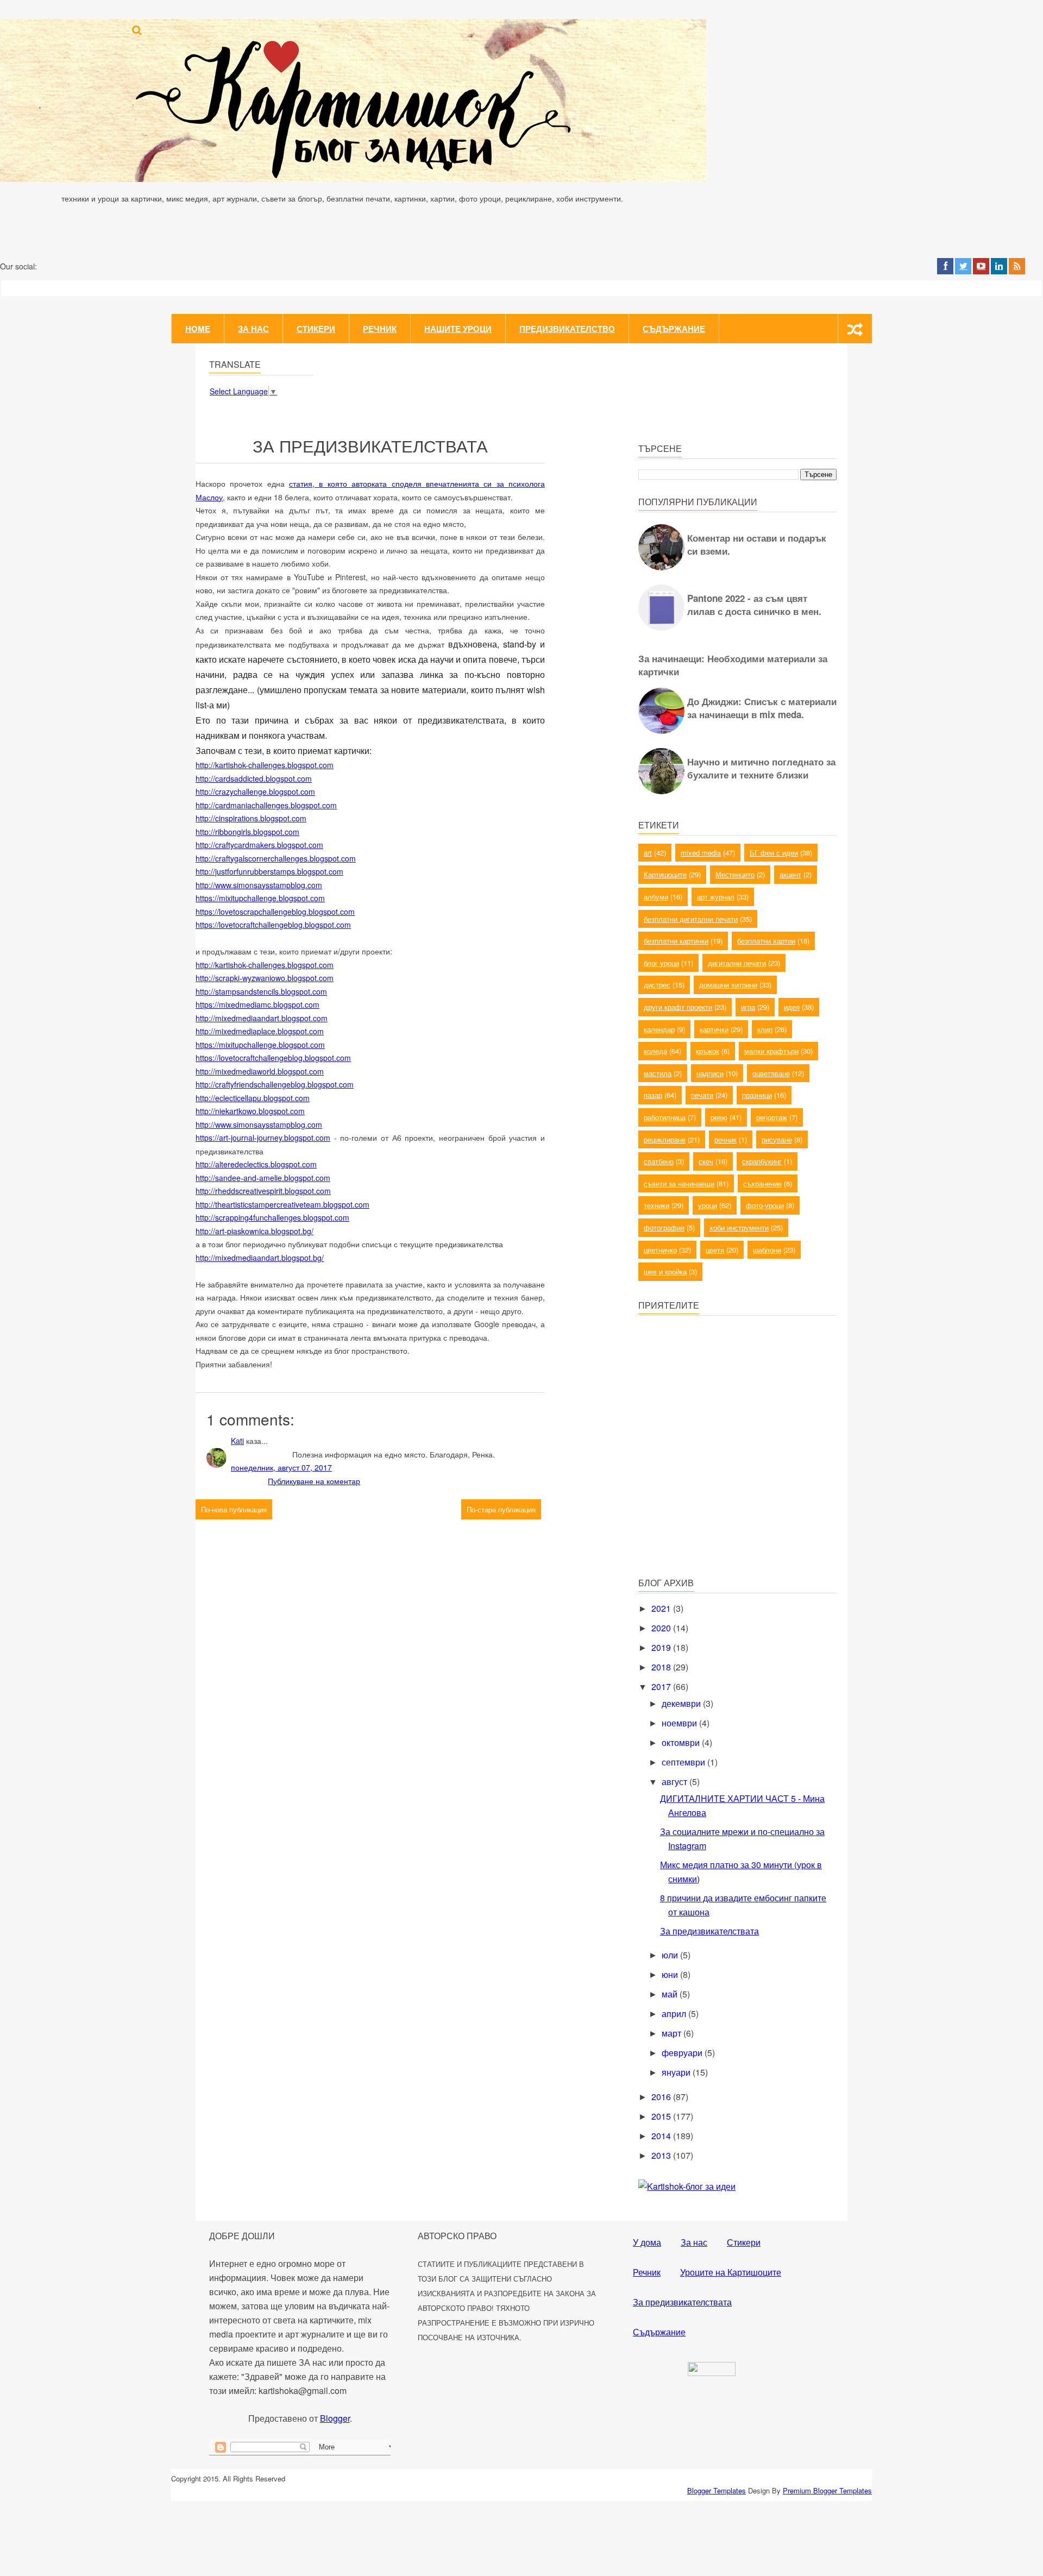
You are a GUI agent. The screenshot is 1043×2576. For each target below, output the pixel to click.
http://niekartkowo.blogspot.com (250, 1111)
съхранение (762, 1183)
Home (198, 329)
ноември (680, 1723)
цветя (715, 1250)
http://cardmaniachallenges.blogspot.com (266, 805)
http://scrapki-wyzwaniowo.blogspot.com (265, 978)
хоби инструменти (739, 1227)
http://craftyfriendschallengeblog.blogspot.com (275, 1084)
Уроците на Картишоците (731, 2272)
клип (765, 1029)
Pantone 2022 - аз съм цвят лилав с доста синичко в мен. (754, 605)
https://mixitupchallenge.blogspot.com (260, 898)
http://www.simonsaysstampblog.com (259, 885)
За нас (253, 329)
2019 (662, 1647)
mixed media (701, 853)
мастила (658, 1073)
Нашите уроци (458, 329)
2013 (662, 2155)
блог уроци (661, 963)
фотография (664, 1227)
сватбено (659, 1161)
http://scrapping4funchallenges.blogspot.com (272, 1217)
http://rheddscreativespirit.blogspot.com (263, 1191)
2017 (662, 1686)
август (676, 1782)
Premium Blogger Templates (827, 2490)
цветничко (660, 1250)
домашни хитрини (728, 985)
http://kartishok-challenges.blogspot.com (265, 765)
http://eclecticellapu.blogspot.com (253, 1098)
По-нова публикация (234, 1509)
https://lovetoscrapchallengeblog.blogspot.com (275, 912)
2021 (662, 1608)
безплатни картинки (676, 941)
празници (757, 1095)
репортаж (772, 1117)
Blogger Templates (717, 2490)
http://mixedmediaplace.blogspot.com (260, 1031)
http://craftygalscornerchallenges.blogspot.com (276, 858)
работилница (665, 1117)
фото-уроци (765, 1205)
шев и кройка (665, 1271)
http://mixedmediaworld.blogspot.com (260, 1071)
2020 (662, 1628)
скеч (706, 1161)
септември (684, 1762)
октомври (682, 1742)
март (673, 2033)
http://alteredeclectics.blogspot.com (256, 1164)
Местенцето (735, 874)
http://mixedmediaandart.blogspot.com (262, 1018)
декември (682, 1703)
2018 (662, 1667)
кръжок (708, 1051)
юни (671, 1974)
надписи (710, 1073)
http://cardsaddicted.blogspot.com (254, 778)
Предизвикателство (567, 329)
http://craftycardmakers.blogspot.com (259, 845)
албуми (656, 897)
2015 (662, 2116)
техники (656, 1205)
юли (671, 1955)
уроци (708, 1205)
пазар (653, 1095)
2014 (662, 2136)
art (648, 853)
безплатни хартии (766, 941)
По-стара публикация (501, 1509)
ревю (719, 1117)
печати (702, 1095)
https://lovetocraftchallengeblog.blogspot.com (273, 925)
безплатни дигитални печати (691, 919)
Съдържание (674, 329)
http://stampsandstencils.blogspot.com (261, 991)
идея (792, 1007)
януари (677, 2072)
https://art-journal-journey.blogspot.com (263, 1138)
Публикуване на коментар (314, 1481)
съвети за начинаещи (679, 1183)
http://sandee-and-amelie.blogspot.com (263, 1178)
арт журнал (716, 897)
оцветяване (771, 1073)
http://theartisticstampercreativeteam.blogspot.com (282, 1204)
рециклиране (665, 1139)
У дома (647, 2242)
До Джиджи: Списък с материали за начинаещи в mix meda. (762, 708)
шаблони (767, 1250)
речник (725, 1139)
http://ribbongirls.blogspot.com (247, 832)
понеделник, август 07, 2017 (281, 1467)
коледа (655, 1051)
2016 (662, 2097)
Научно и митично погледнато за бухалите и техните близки (761, 768)
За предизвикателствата (709, 1931)
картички (714, 1029)
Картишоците (665, 874)
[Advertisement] (720, 1491)
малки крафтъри (771, 1051)
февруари (683, 2053)
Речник (380, 329)
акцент (790, 874)
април (675, 2013)
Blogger (335, 2418)
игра (748, 1007)
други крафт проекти (678, 1007)
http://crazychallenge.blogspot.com (255, 791)
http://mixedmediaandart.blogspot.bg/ (260, 1258)
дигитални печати (737, 963)
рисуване (777, 1139)
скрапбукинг (762, 1161)
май (671, 1994)
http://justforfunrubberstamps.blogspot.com (269, 871)
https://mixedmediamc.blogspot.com (257, 1004)
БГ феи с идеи (774, 853)
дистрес (657, 985)
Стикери (316, 329)
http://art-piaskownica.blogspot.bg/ (255, 1231)
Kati (237, 1441)
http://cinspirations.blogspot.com (251, 818)
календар (659, 1029)
